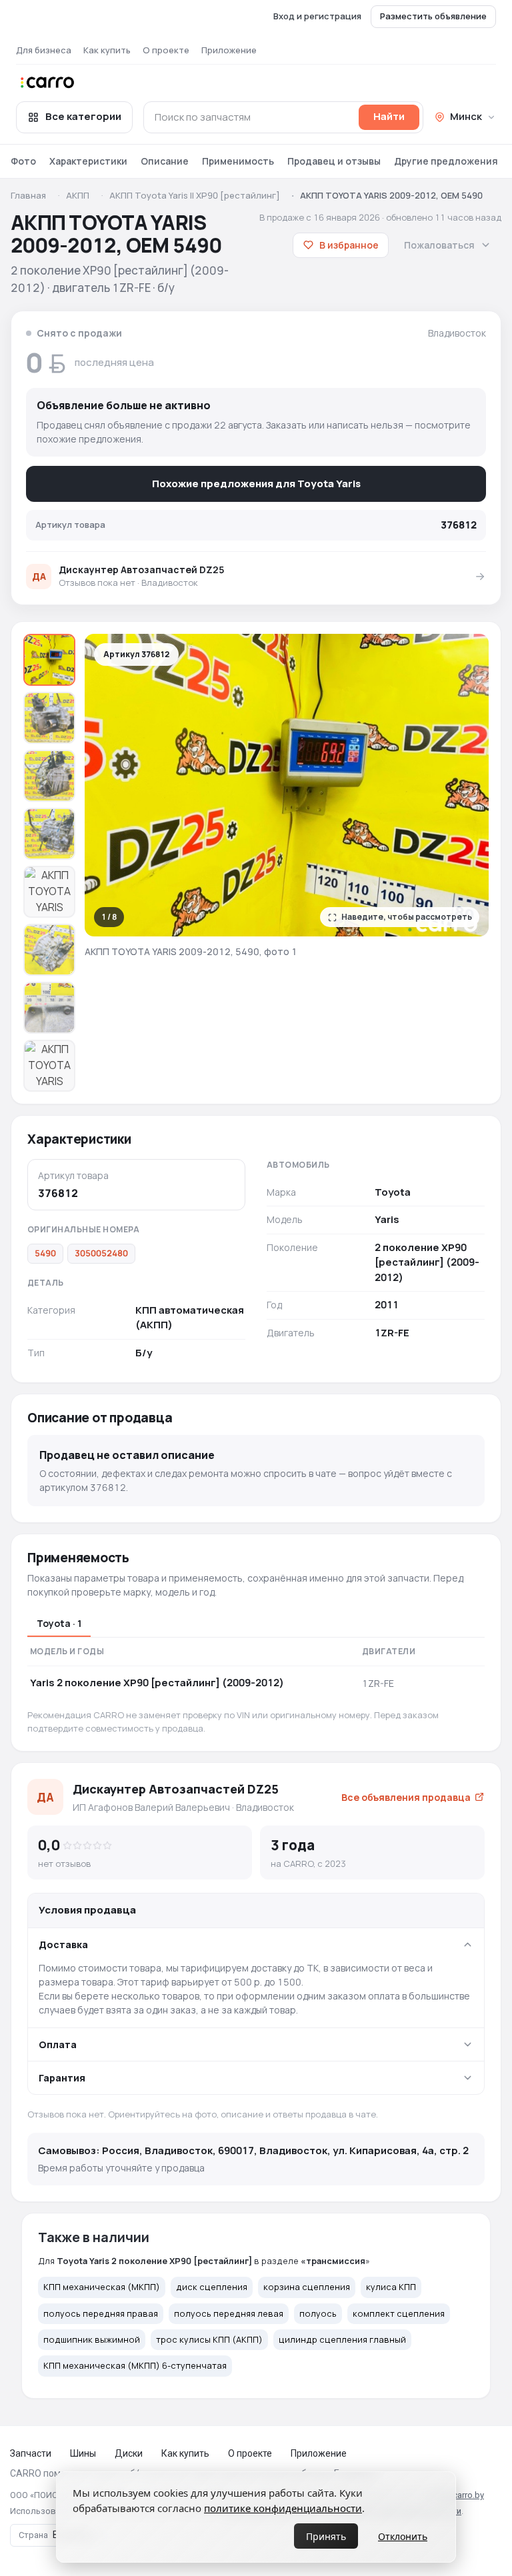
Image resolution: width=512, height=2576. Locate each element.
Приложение (229, 50)
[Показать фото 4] (49, 834)
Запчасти (31, 2453)
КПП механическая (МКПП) (102, 2287)
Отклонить (403, 2536)
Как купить (107, 50)
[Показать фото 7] (49, 1008)
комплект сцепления (399, 2313)
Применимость (238, 161)
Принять (326, 2536)
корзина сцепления (307, 2287)
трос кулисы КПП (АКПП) (209, 2339)
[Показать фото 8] (49, 1066)
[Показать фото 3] (49, 776)
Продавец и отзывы (334, 161)
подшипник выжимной (92, 2339)
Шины (83, 2453)
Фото (23, 161)
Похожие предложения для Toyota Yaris (256, 484)
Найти (389, 116)
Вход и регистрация (317, 16)
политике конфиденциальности (283, 2508)
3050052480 (101, 1253)
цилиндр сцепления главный (342, 2339)
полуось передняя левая (229, 2313)
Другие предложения (446, 161)
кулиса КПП (391, 2287)
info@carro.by (457, 2495)
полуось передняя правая (101, 2313)
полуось (318, 2313)
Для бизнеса (44, 50)
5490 (45, 1253)
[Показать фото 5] (49, 892)
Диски (129, 2453)
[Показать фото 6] (49, 950)
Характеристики (88, 161)
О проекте (166, 50)
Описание (165, 161)
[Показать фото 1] (49, 660)
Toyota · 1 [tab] (59, 1623)
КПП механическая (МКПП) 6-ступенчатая (135, 2365)
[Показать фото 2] (49, 718)
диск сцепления (212, 2287)
